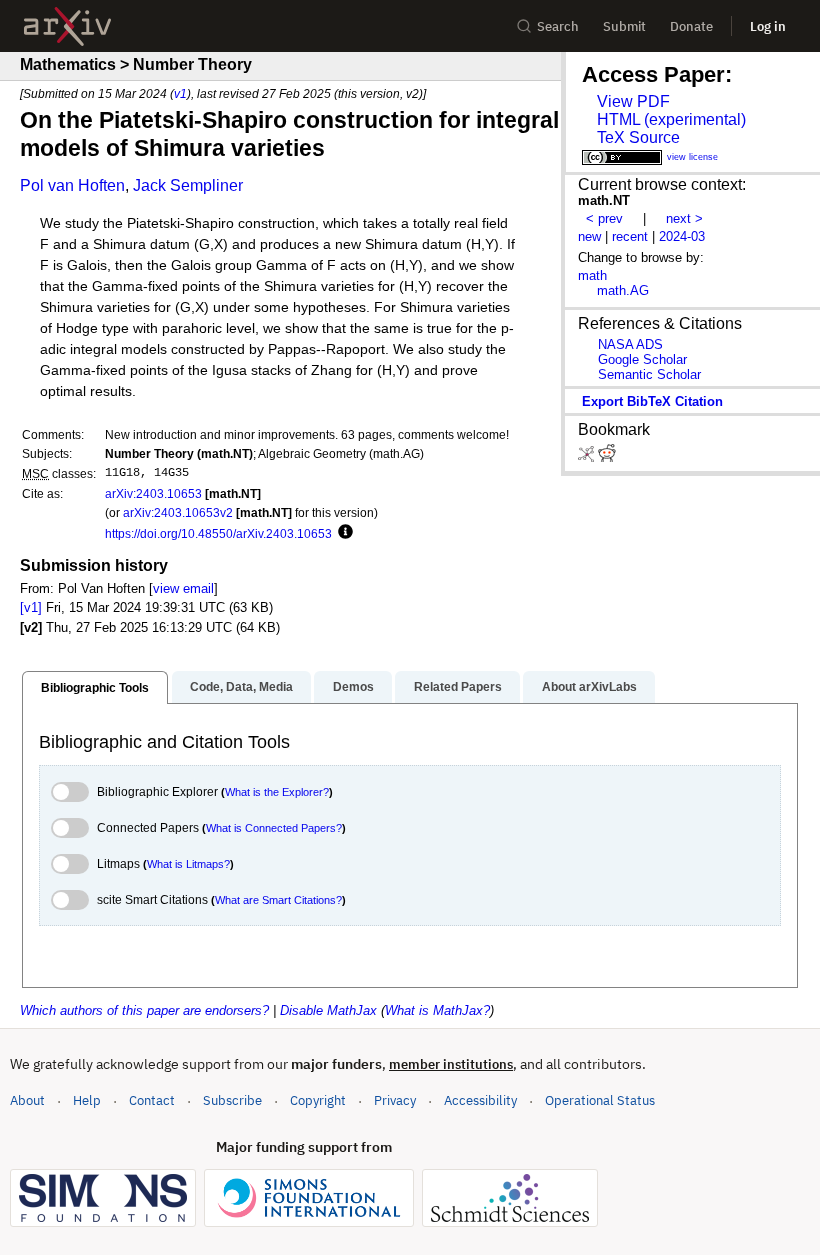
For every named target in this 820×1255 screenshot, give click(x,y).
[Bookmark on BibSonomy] (588, 457)
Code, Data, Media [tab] (241, 687)
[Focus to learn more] (342, 533)
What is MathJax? (437, 1010)
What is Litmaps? (188, 864)
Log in (768, 26)
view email (183, 588)
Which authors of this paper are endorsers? (144, 1010)
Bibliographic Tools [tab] (95, 688)
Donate (691, 26)
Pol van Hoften (72, 185)
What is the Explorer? (277, 792)
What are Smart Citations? (278, 900)
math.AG (623, 290)
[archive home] (67, 26)
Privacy (395, 1100)
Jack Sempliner (188, 185)
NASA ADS (630, 344)
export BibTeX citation (652, 401)
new (589, 236)
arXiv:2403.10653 (153, 493)
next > (684, 218)
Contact (152, 1100)
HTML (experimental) (671, 119)
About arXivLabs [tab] (589, 687)
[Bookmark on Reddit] (607, 457)
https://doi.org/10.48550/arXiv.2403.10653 (218, 533)
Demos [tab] (353, 687)
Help (87, 1100)
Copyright (318, 1100)
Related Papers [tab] (458, 687)
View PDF (633, 101)
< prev (604, 218)
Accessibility (480, 1100)
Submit (624, 26)
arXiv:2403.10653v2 (178, 512)
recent (630, 236)
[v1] (31, 607)
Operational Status (600, 1100)
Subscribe (232, 1100)
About (27, 1100)
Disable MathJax (328, 1010)
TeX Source (638, 137)
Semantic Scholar (649, 374)
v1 (180, 93)
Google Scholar (642, 359)
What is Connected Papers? (274, 828)
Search (558, 26)
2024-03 (682, 236)
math (592, 275)
